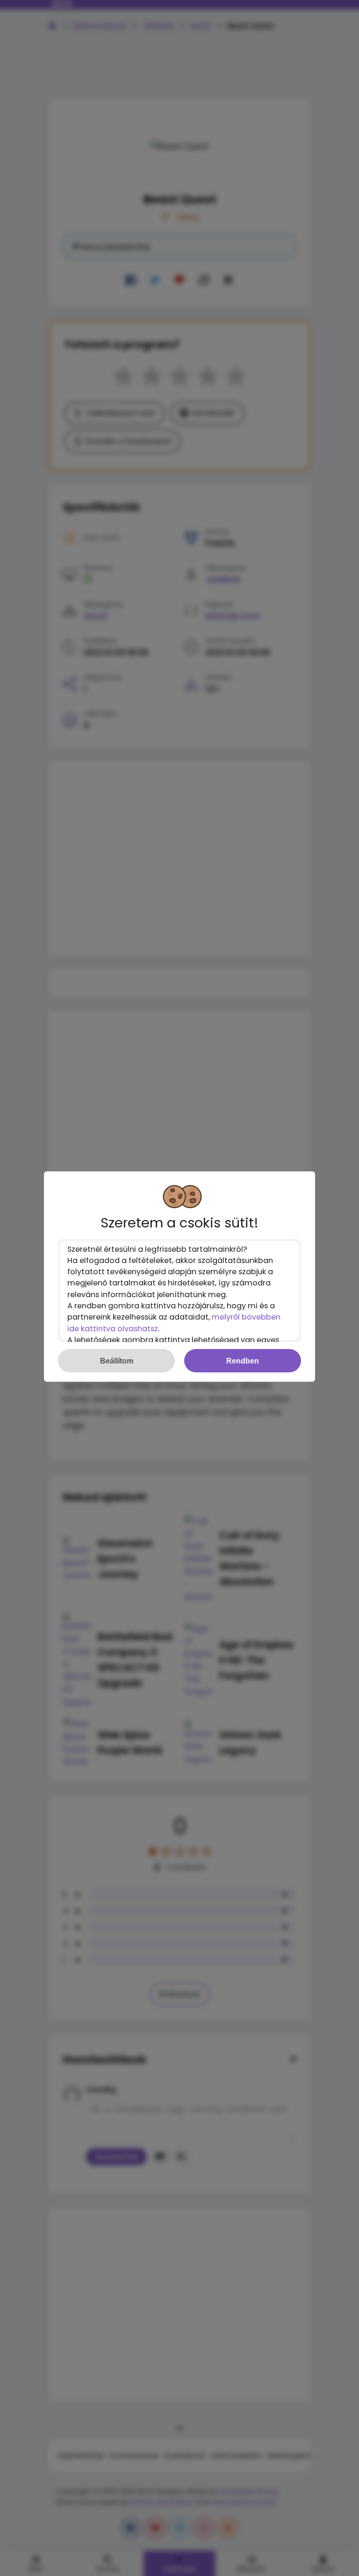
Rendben (243, 1361)
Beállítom (117, 1361)
